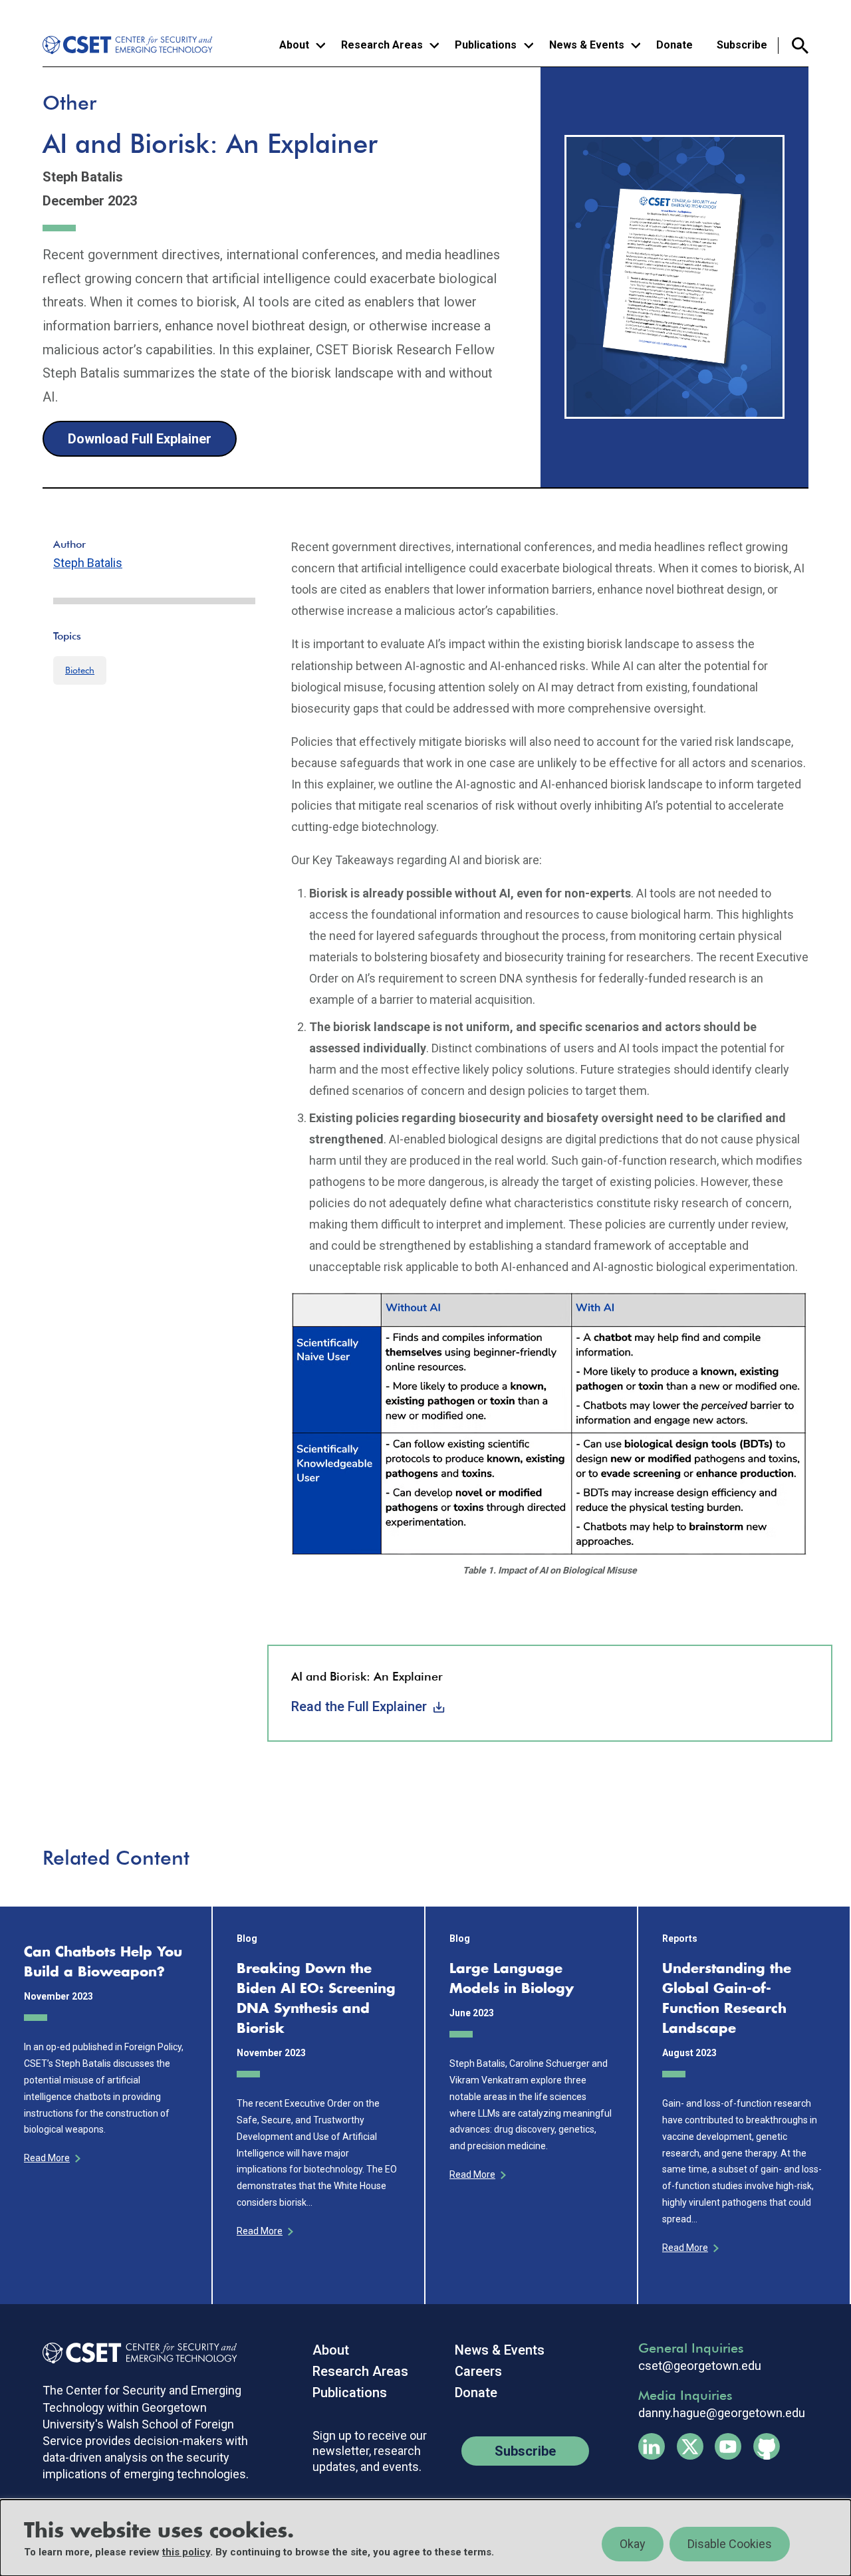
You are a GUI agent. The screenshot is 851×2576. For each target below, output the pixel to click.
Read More (47, 2158)
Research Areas (360, 2371)
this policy (186, 2552)
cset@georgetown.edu (700, 2366)
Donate (674, 45)
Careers (478, 2371)
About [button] (294, 45)
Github (767, 2446)
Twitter (690, 2446)
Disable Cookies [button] (730, 2544)
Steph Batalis (88, 563)
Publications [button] (486, 45)
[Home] (130, 45)
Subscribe (742, 45)
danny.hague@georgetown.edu (722, 2413)
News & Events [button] (587, 45)
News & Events (500, 2350)
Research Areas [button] (382, 45)
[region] (425, 2538)
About (331, 2350)
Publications (350, 2393)
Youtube (728, 2446)
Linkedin (652, 2446)
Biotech (80, 670)
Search (793, 46)
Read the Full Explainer (359, 1706)
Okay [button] (633, 2544)
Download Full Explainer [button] (140, 439)
